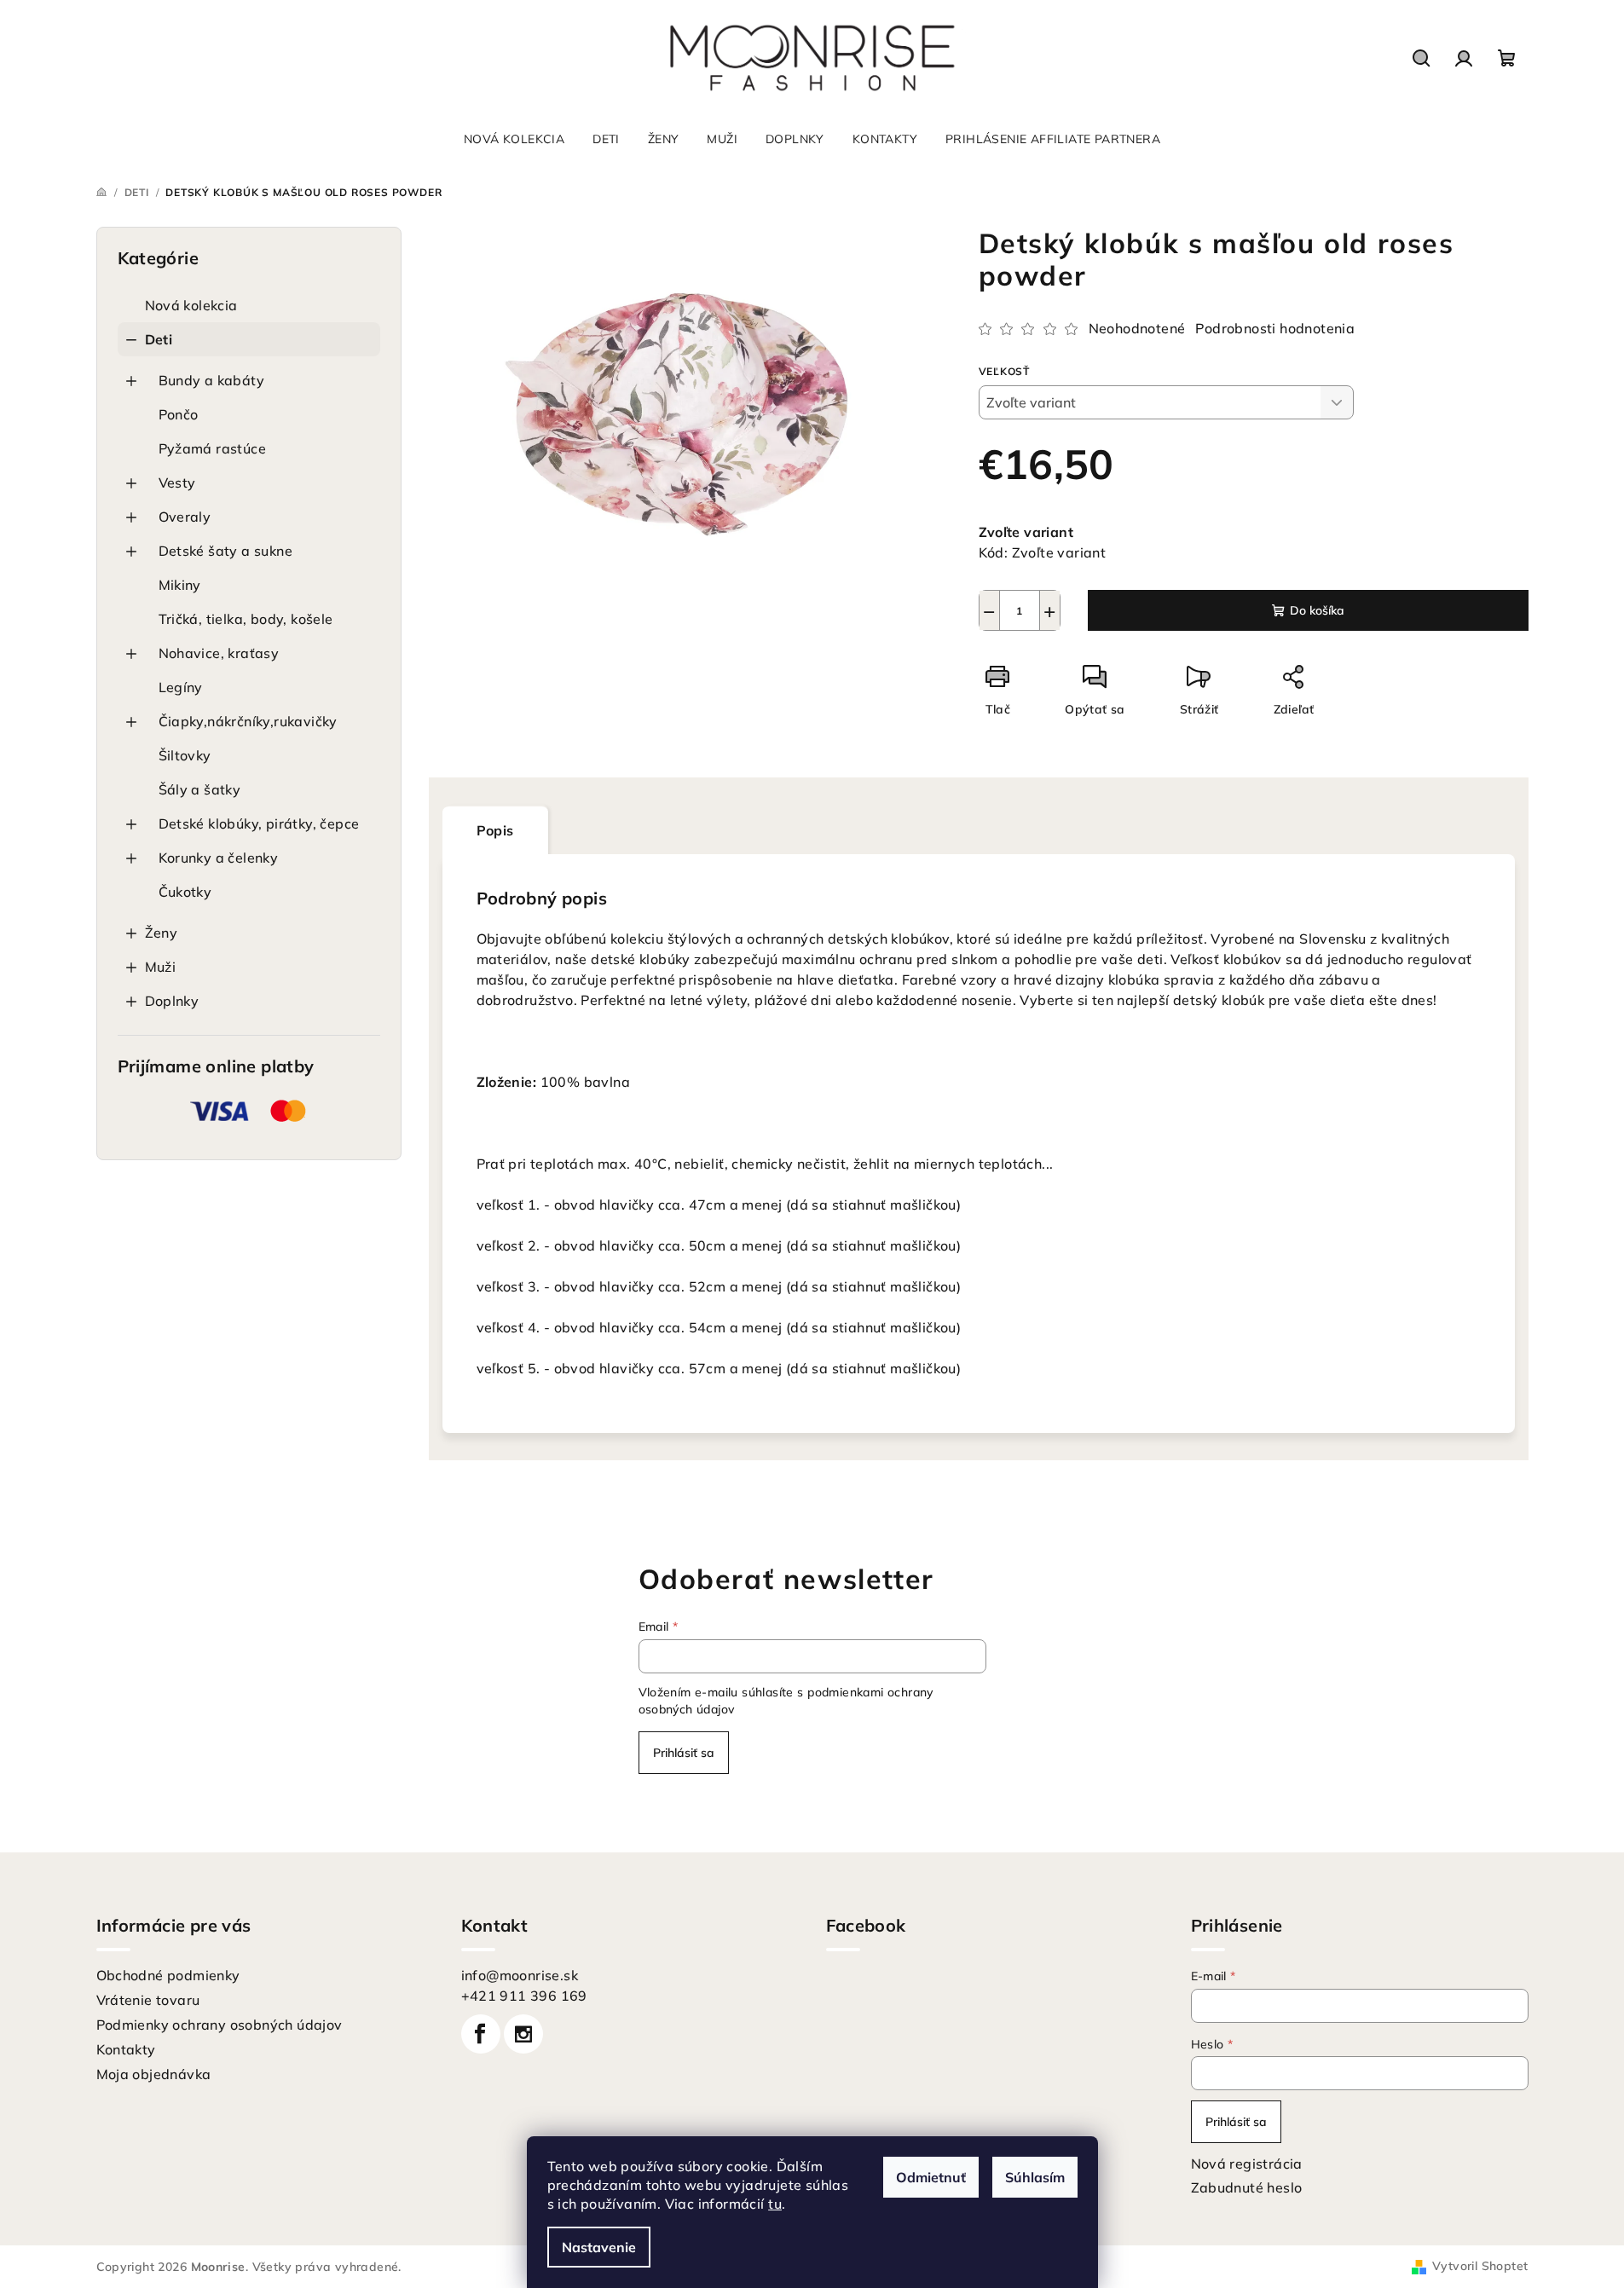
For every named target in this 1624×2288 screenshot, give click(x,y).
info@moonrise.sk (520, 1975)
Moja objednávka (154, 2074)
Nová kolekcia (191, 305)
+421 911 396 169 (524, 1996)
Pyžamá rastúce (213, 448)
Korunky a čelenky (219, 858)
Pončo (179, 414)
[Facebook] (481, 2034)
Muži (161, 967)
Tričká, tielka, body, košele (246, 619)
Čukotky (185, 892)
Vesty (177, 482)
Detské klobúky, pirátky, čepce (259, 823)
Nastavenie (599, 2247)
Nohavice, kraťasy (219, 653)
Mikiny (180, 585)
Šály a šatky (200, 789)
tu (775, 2204)
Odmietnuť (931, 2177)
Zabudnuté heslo (1247, 2187)
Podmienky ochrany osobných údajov (220, 2025)
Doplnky (172, 1001)
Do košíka (1317, 610)
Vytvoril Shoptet (1480, 2266)
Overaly (185, 517)
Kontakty (126, 2049)
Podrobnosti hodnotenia (1275, 328)
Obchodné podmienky (168, 1975)
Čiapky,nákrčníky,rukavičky (248, 721)
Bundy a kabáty (212, 380)
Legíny (181, 687)
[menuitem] (514, 139)
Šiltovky (185, 755)
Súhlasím (1035, 2177)
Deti (159, 339)
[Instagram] (523, 2034)
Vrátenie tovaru (148, 2000)
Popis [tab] (495, 830)
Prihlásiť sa (684, 1753)
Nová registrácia (1247, 2164)
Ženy (162, 933)
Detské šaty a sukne (226, 551)
